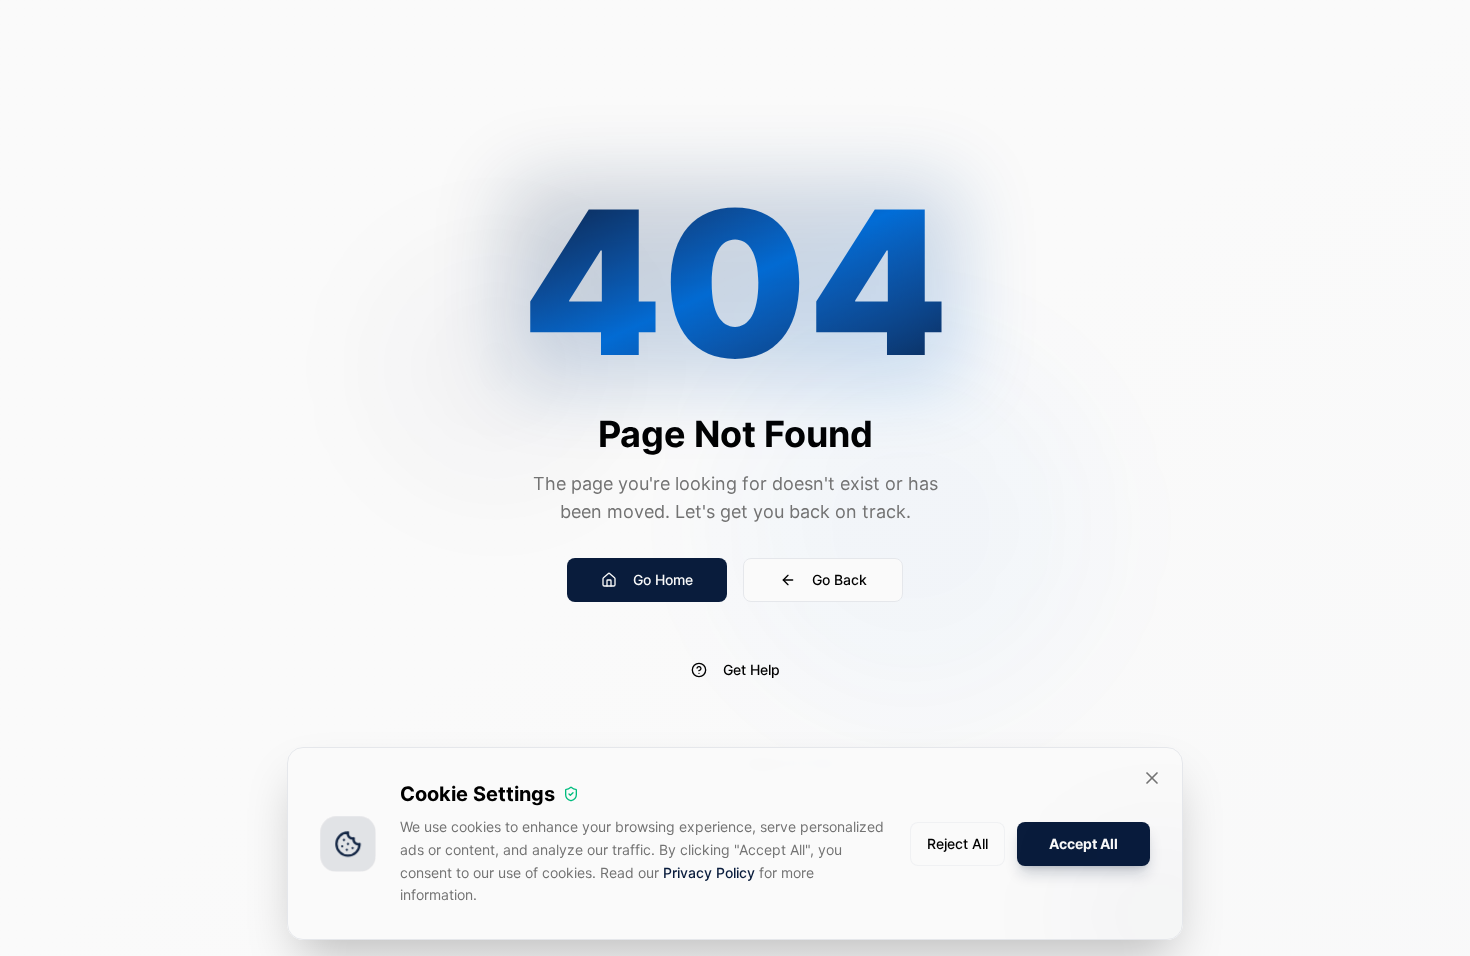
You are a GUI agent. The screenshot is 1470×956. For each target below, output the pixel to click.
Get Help (751, 669)
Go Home (663, 579)
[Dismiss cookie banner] (1152, 778)
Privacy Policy (709, 872)
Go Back (839, 579)
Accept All (1083, 843)
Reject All (957, 843)
